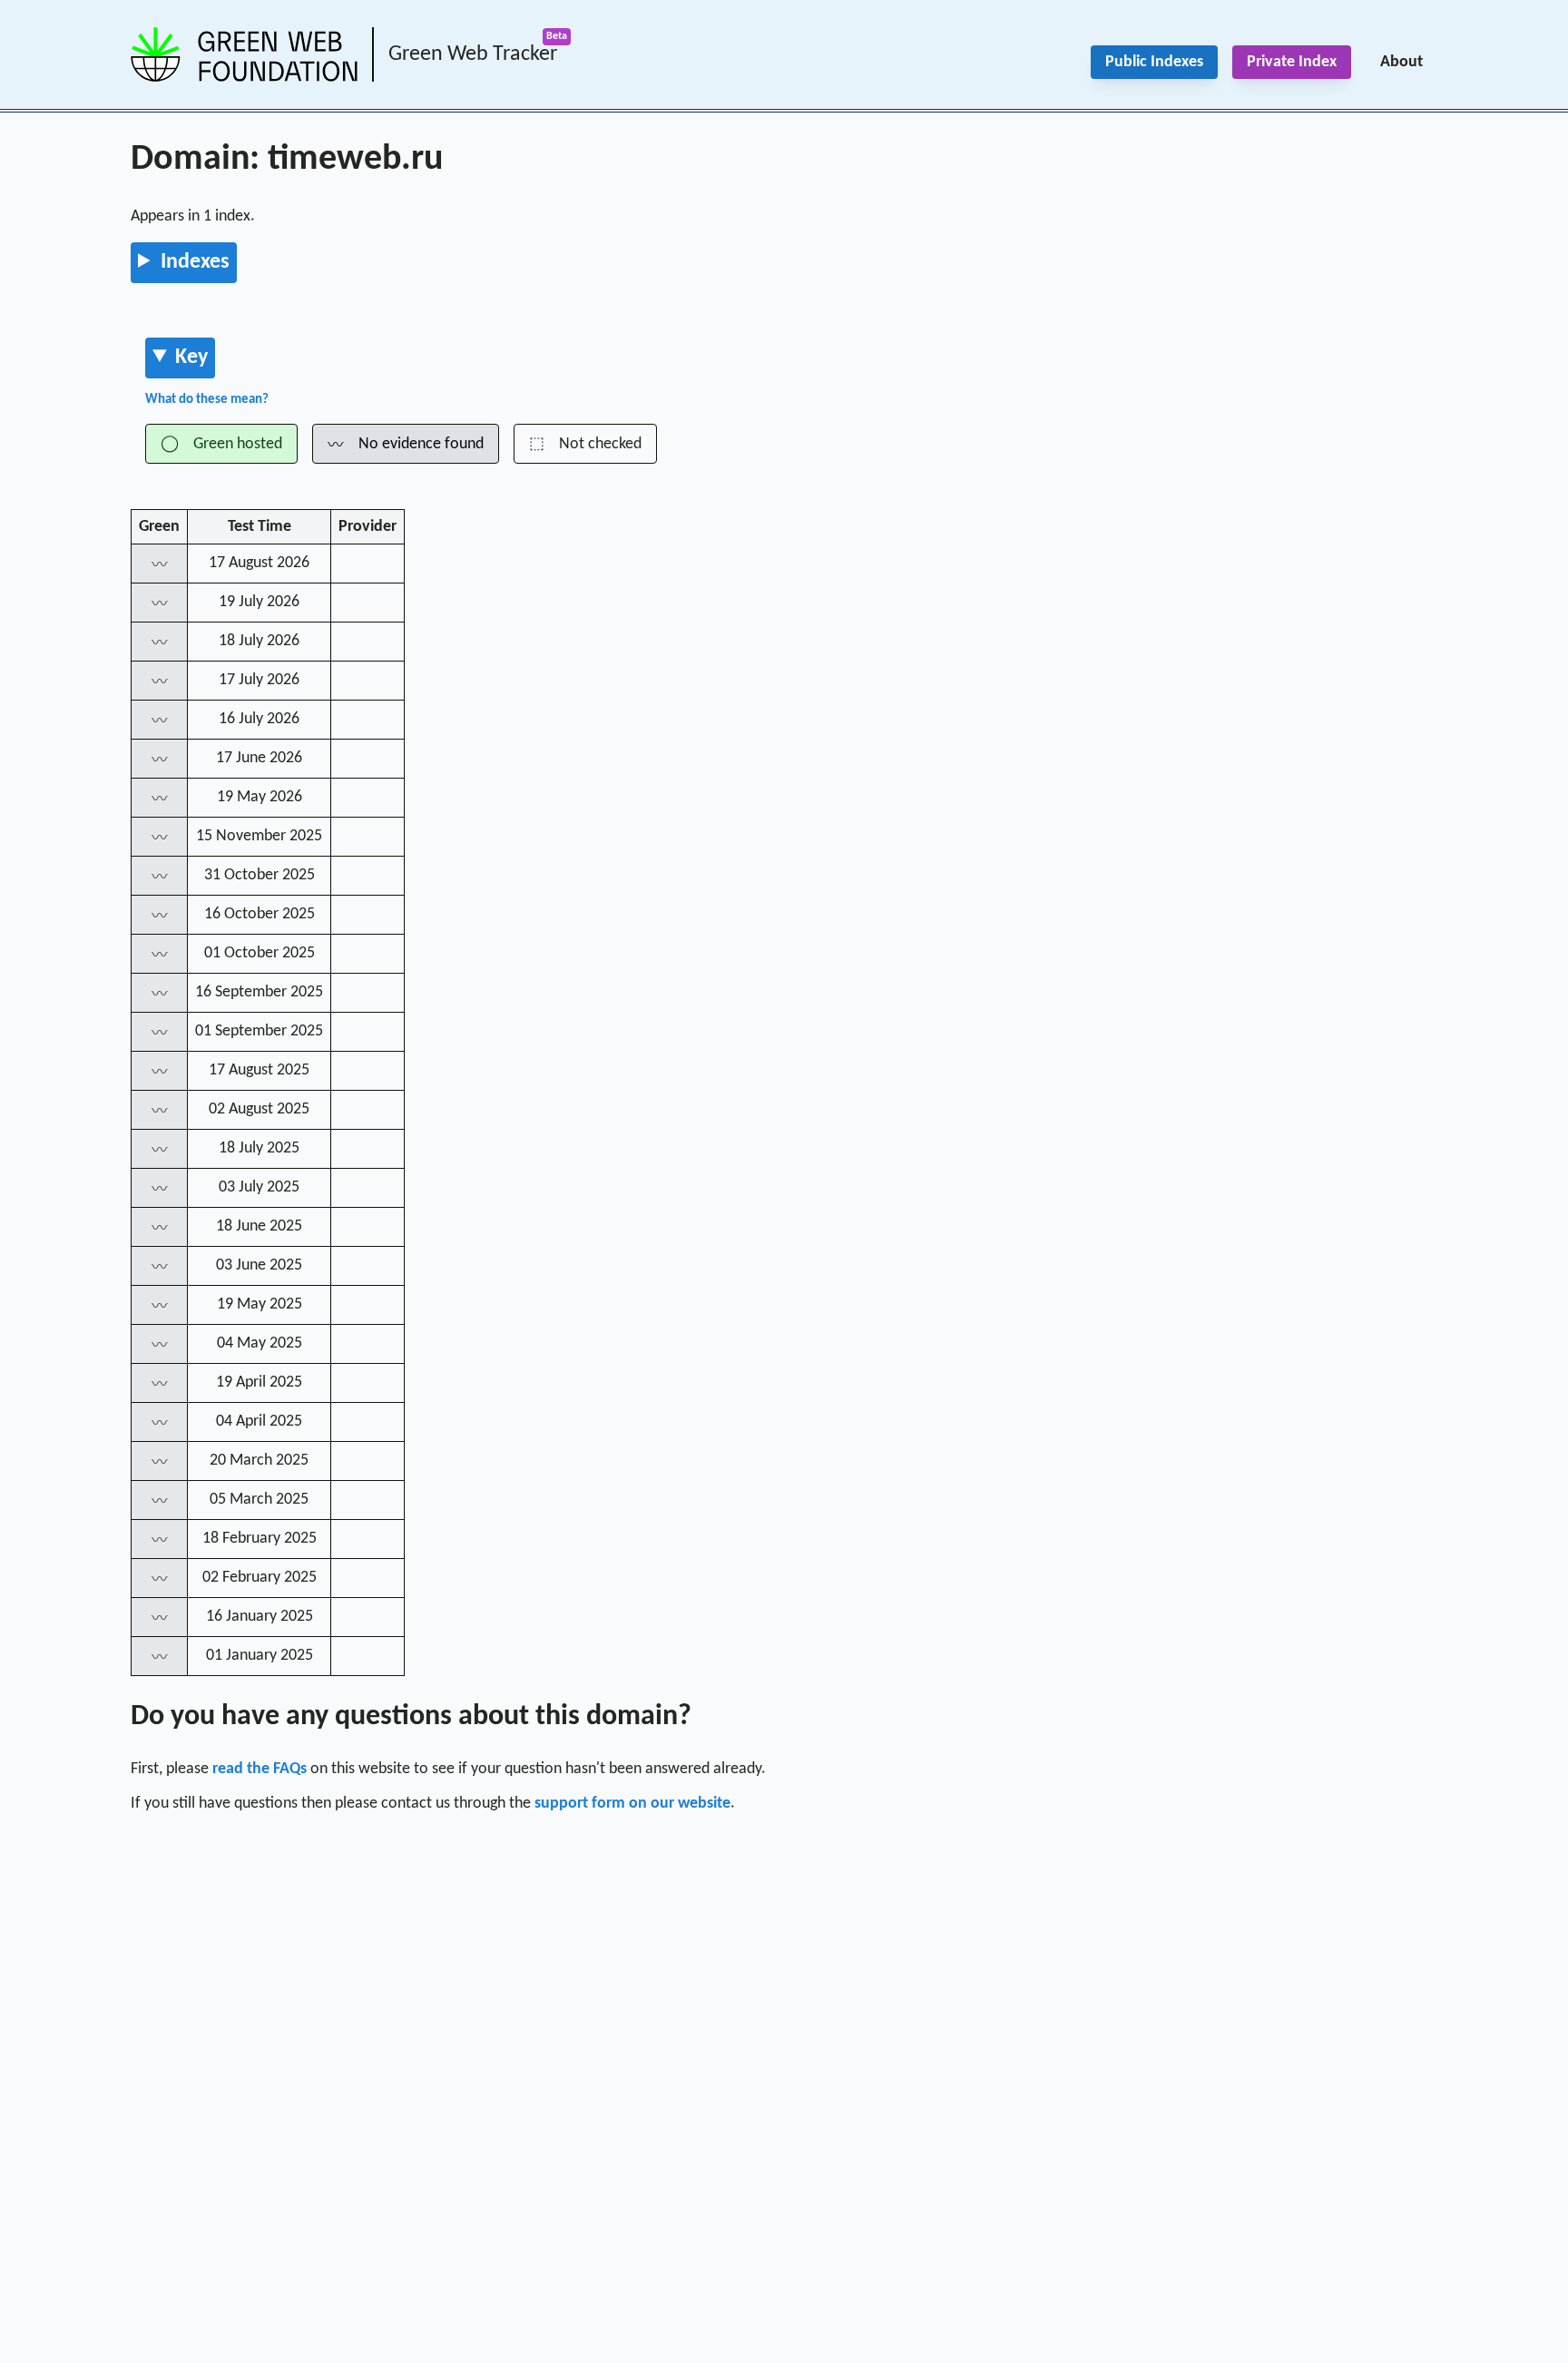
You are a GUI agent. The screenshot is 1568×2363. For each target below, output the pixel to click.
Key (191, 358)
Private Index (1292, 62)
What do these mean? (207, 400)
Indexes (195, 262)
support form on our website (632, 1804)
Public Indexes (1154, 62)
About (1401, 62)
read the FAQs (260, 1769)
